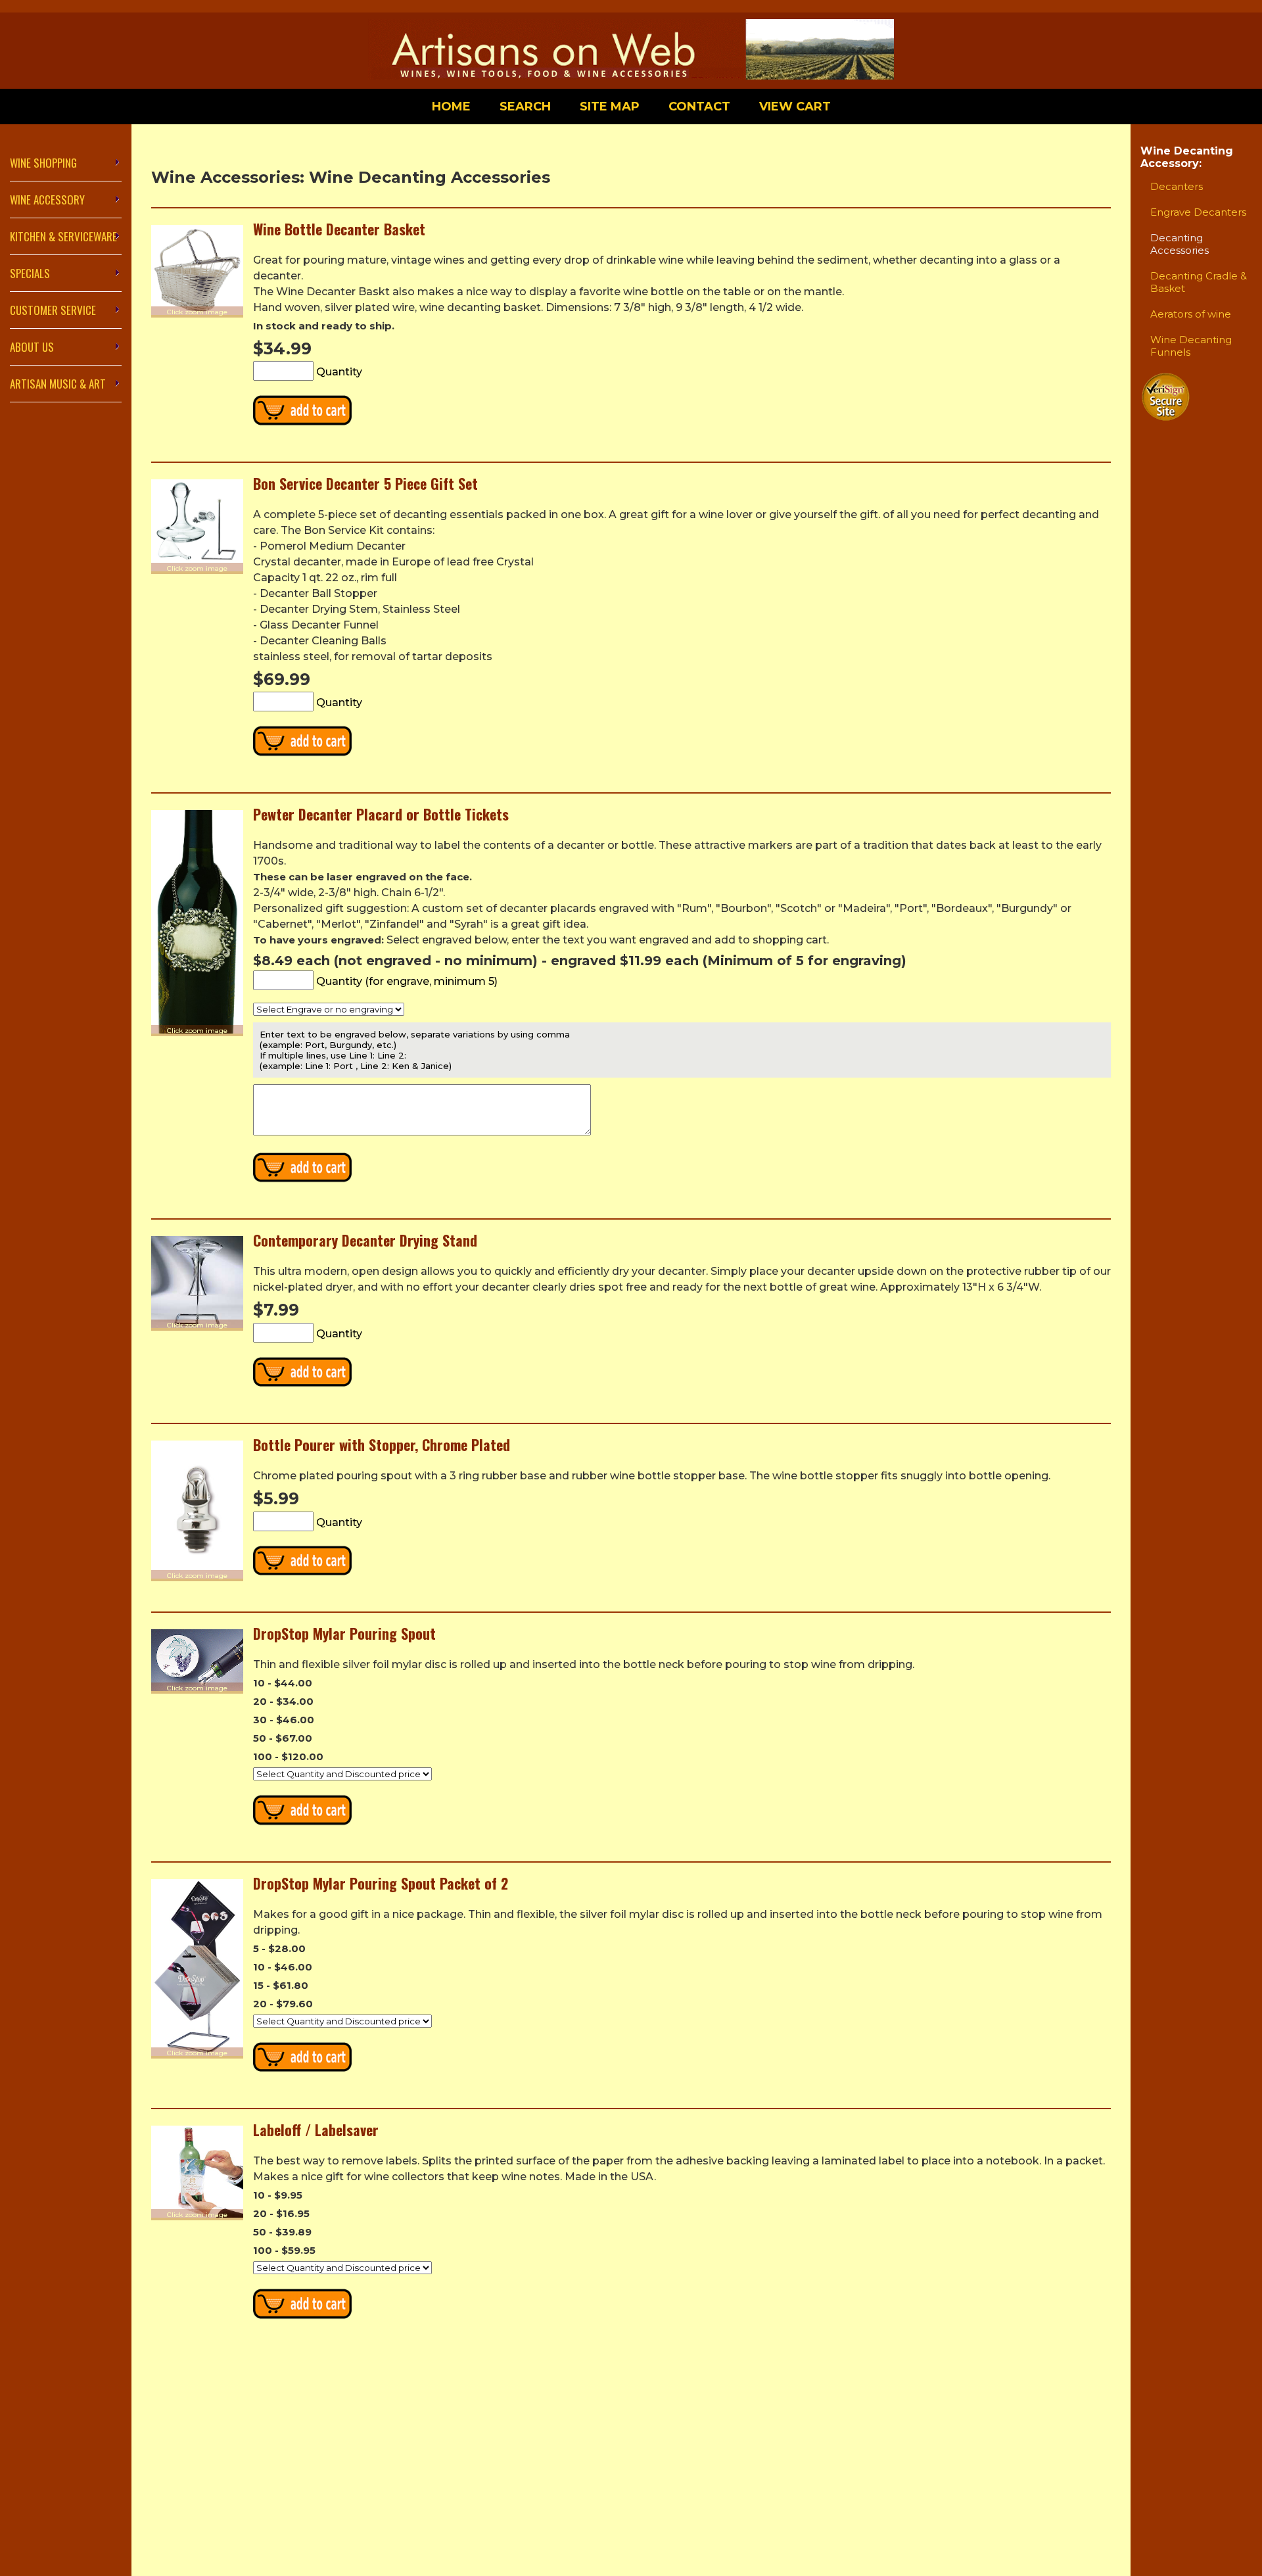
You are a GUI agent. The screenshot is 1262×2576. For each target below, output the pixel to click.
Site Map (610, 107)
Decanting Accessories (1180, 244)
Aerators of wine (1191, 314)
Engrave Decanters (1198, 212)
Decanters (1177, 186)
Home (451, 107)
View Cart (795, 107)
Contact (699, 107)
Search (525, 107)
